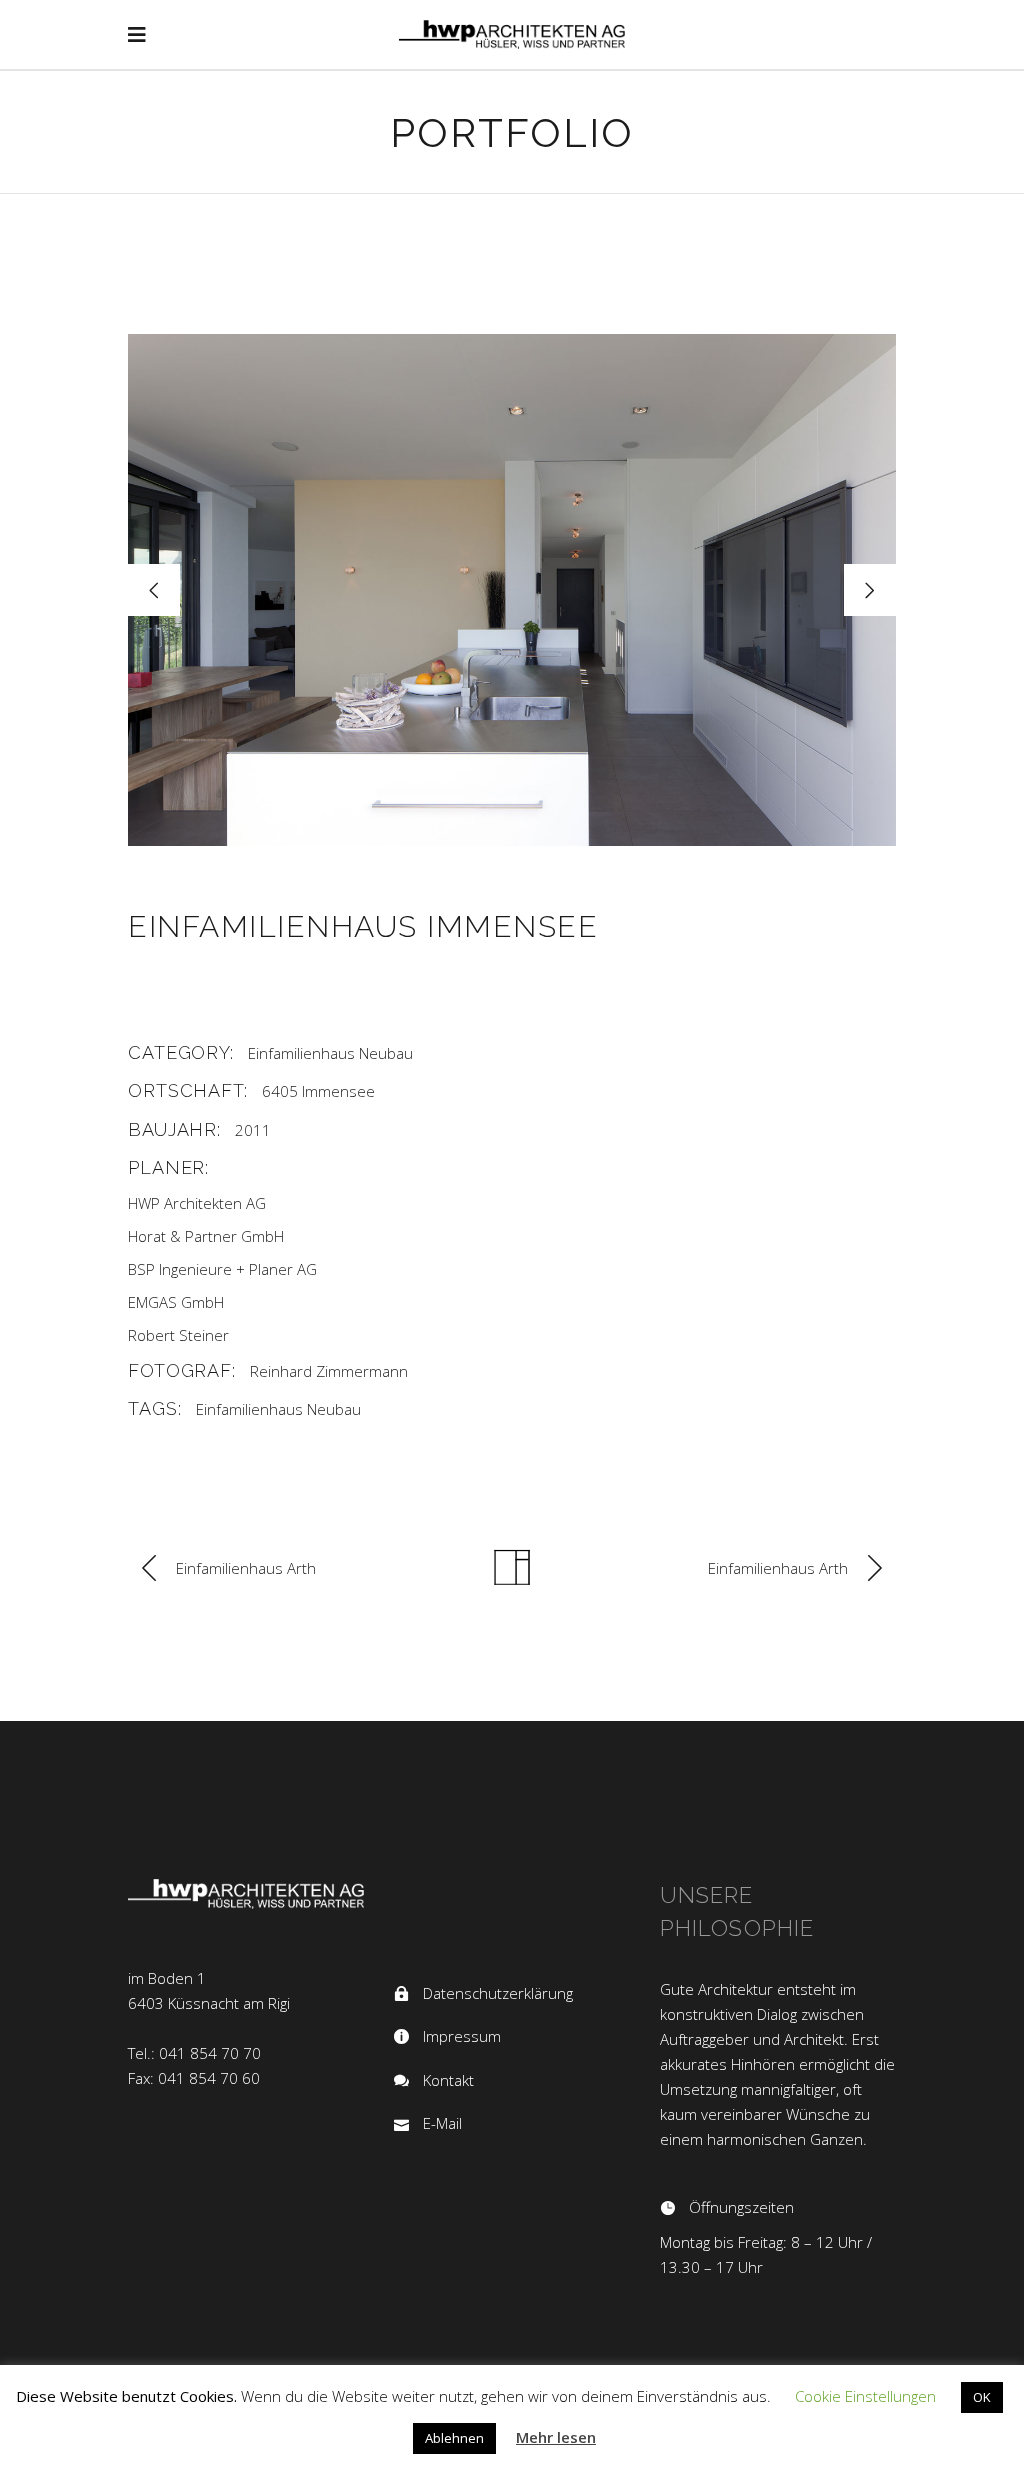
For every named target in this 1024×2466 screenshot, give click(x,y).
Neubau (386, 1053)
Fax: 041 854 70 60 (194, 2078)
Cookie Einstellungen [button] (865, 2396)
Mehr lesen (556, 2437)
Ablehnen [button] (454, 2438)
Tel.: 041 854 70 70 (194, 2053)
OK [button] (982, 2397)
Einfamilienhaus (301, 1053)
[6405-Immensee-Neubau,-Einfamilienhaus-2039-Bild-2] (512, 590)
